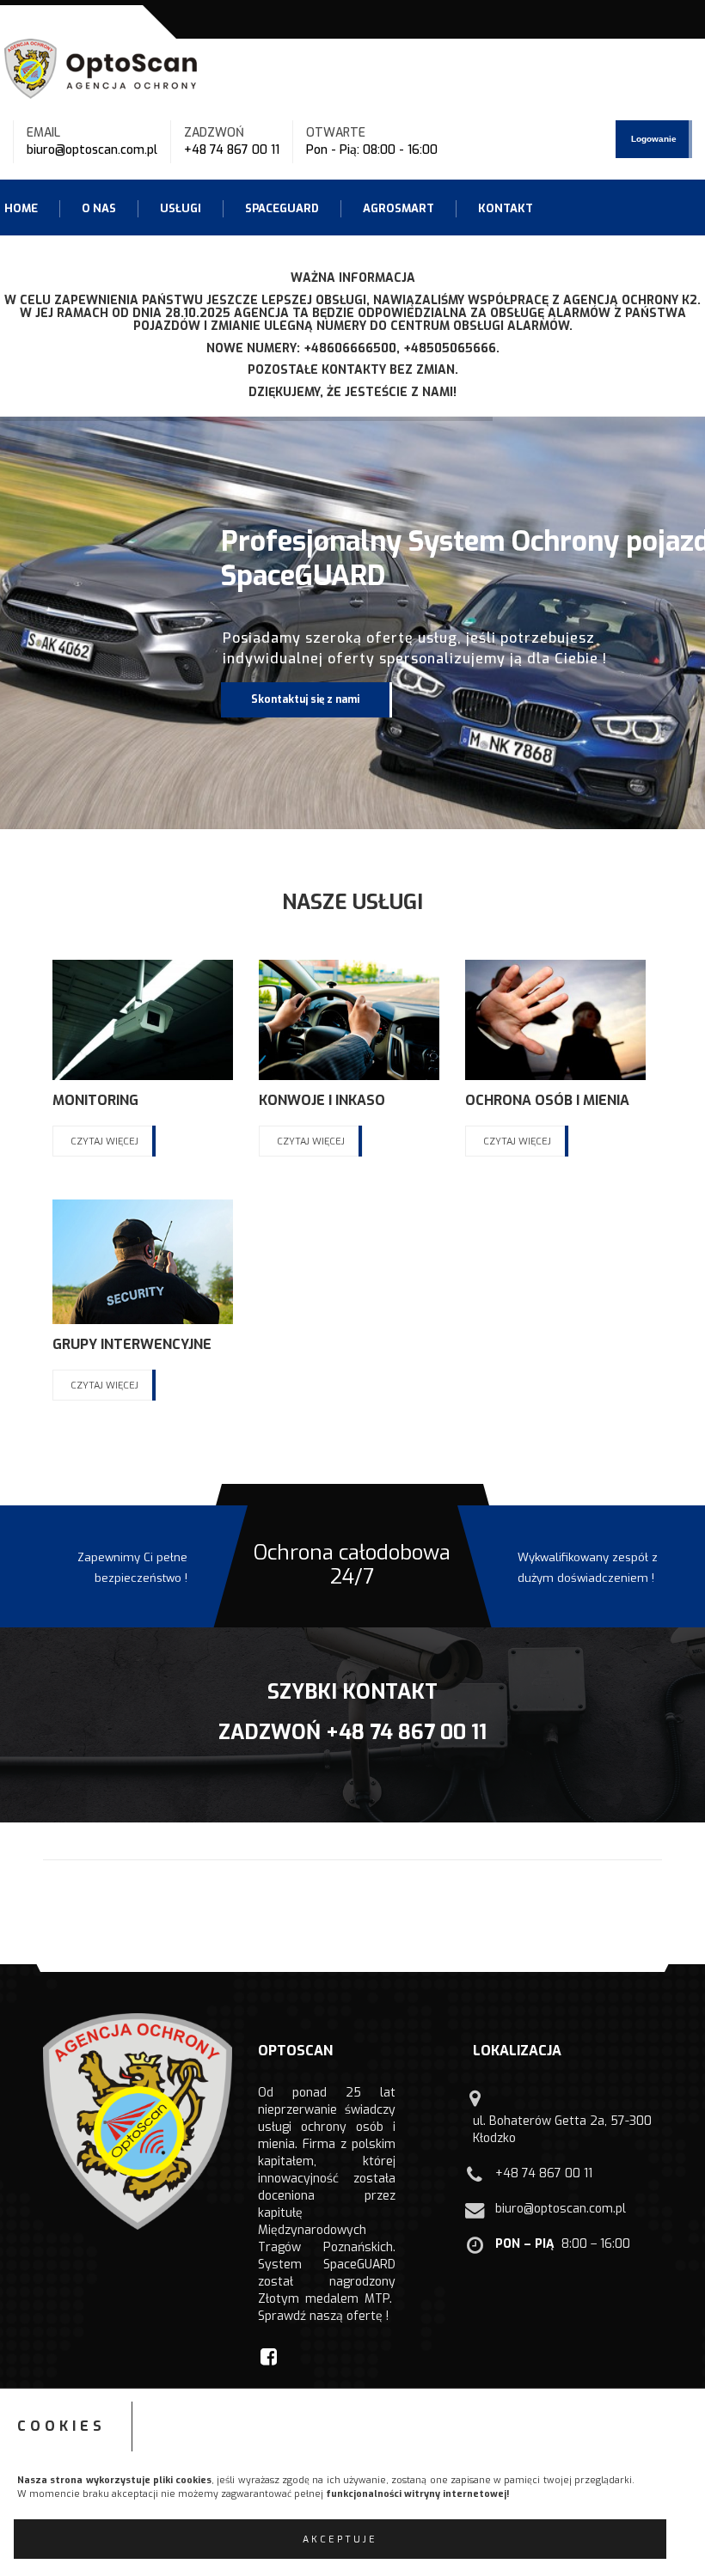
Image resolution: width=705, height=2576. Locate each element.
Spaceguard (282, 208)
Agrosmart (398, 208)
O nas (99, 208)
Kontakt (506, 208)
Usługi (181, 208)
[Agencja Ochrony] (104, 68)
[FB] (271, 2356)
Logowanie (654, 139)
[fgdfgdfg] (477, 2106)
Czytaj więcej (104, 1141)
